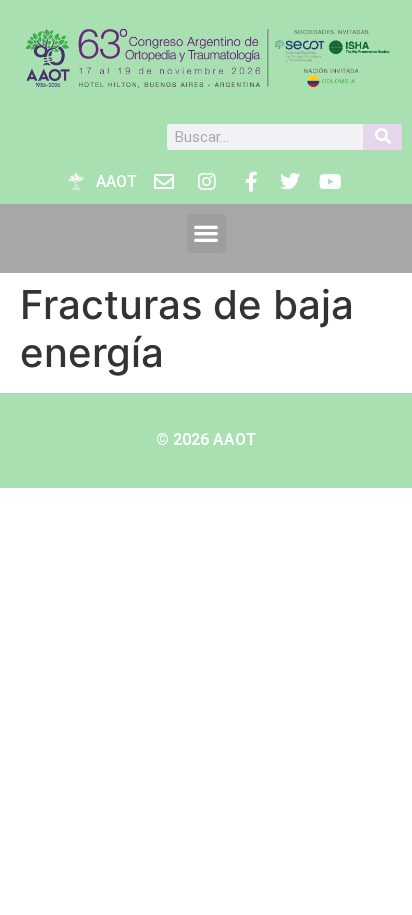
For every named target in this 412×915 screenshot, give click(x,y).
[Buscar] (382, 137)
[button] (206, 233)
